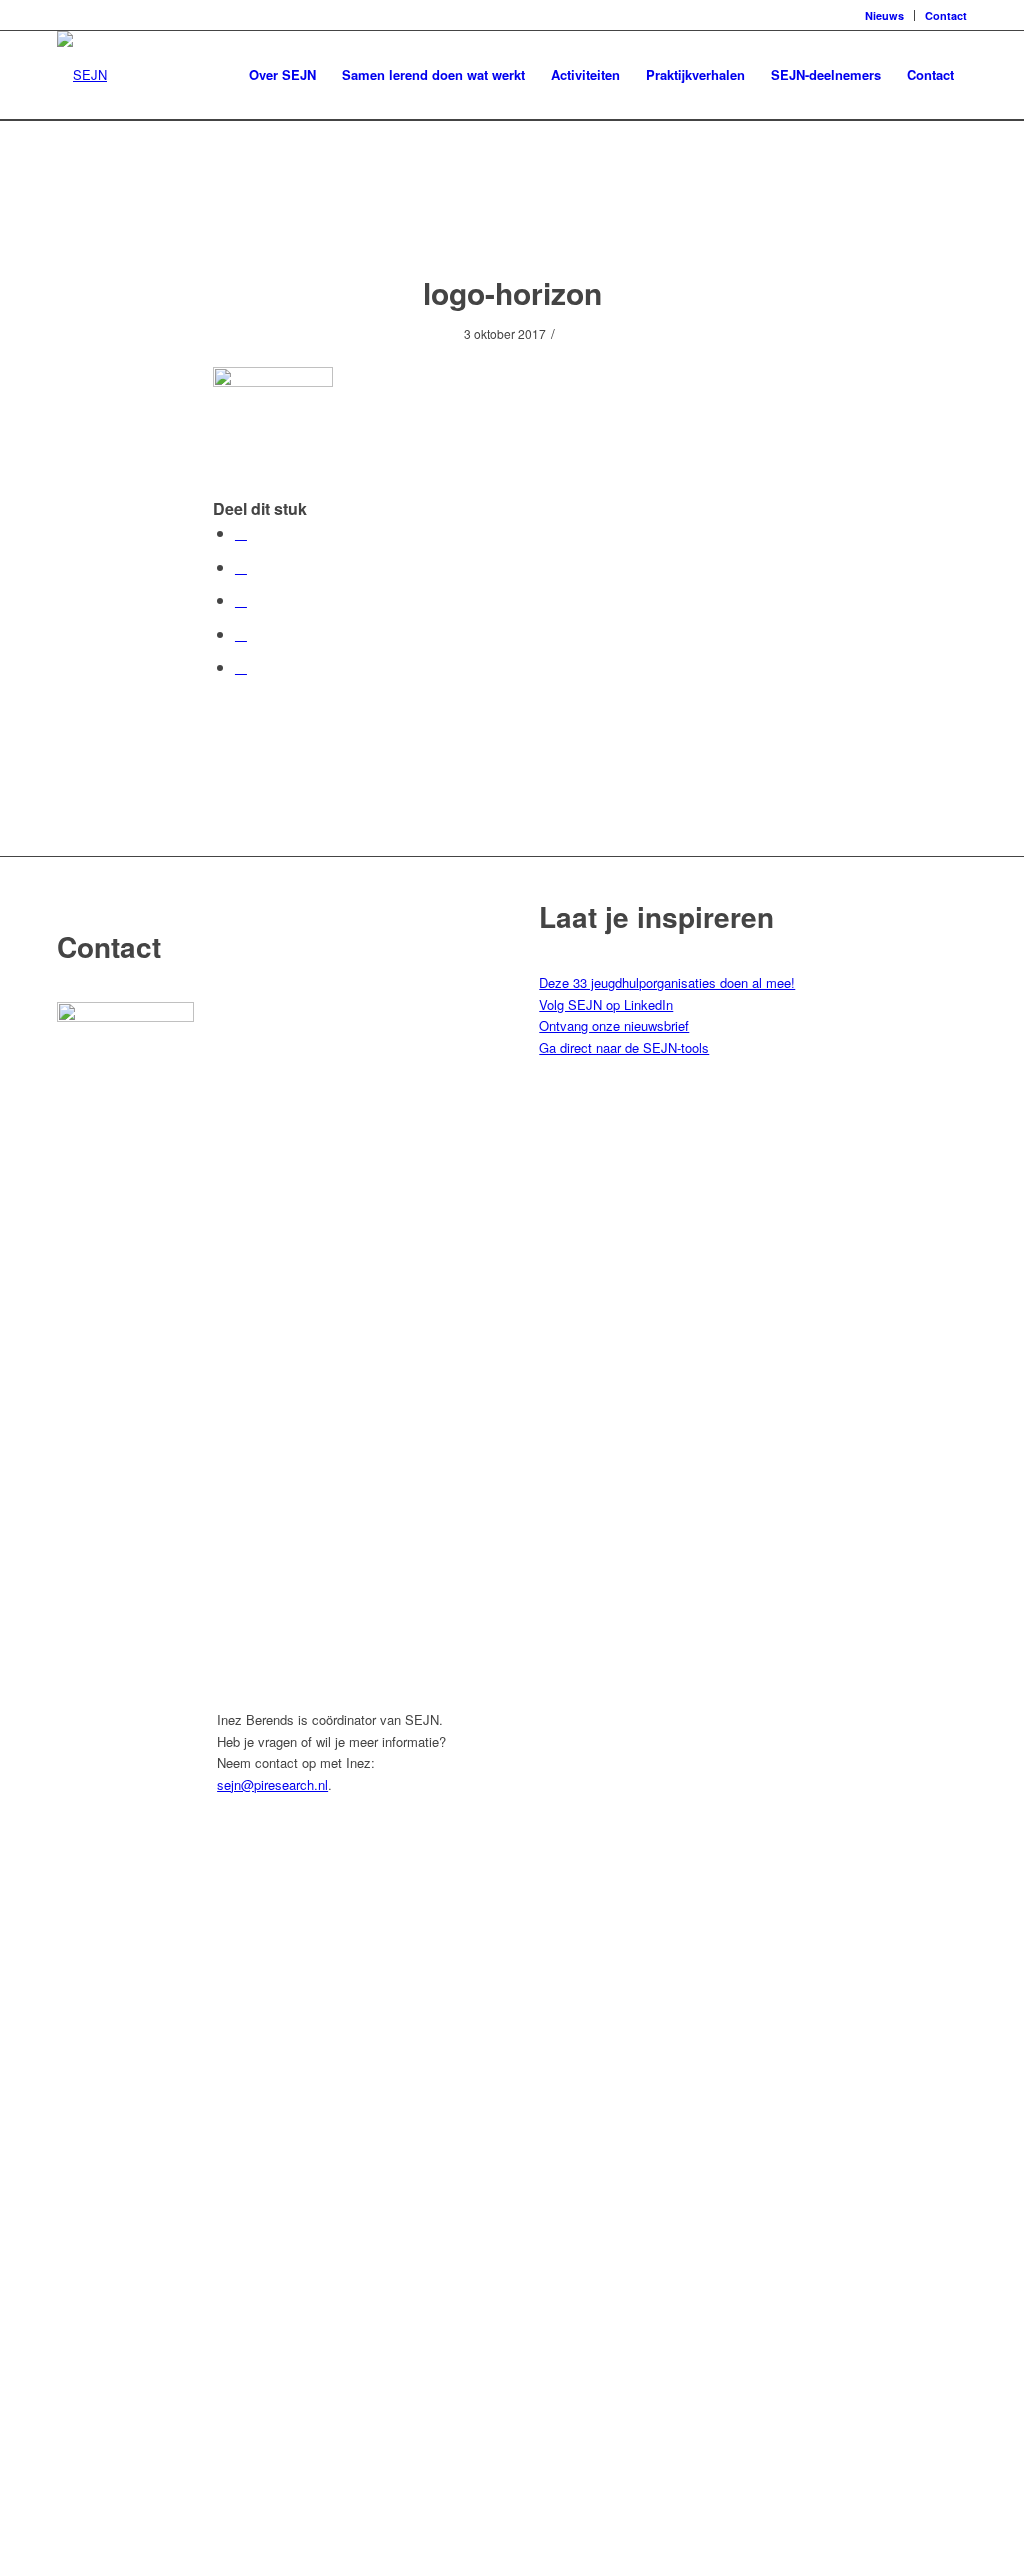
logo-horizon (512, 292)
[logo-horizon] (512, 217)
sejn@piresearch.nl (272, 1784)
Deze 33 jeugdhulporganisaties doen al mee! (667, 982)
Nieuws (884, 15)
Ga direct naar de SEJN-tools (624, 1047)
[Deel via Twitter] (241, 566)
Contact (946, 15)
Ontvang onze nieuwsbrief (614, 1025)
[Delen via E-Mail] (241, 666)
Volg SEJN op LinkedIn (606, 1004)
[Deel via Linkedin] (241, 633)
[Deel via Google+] (241, 599)
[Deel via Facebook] (241, 532)
